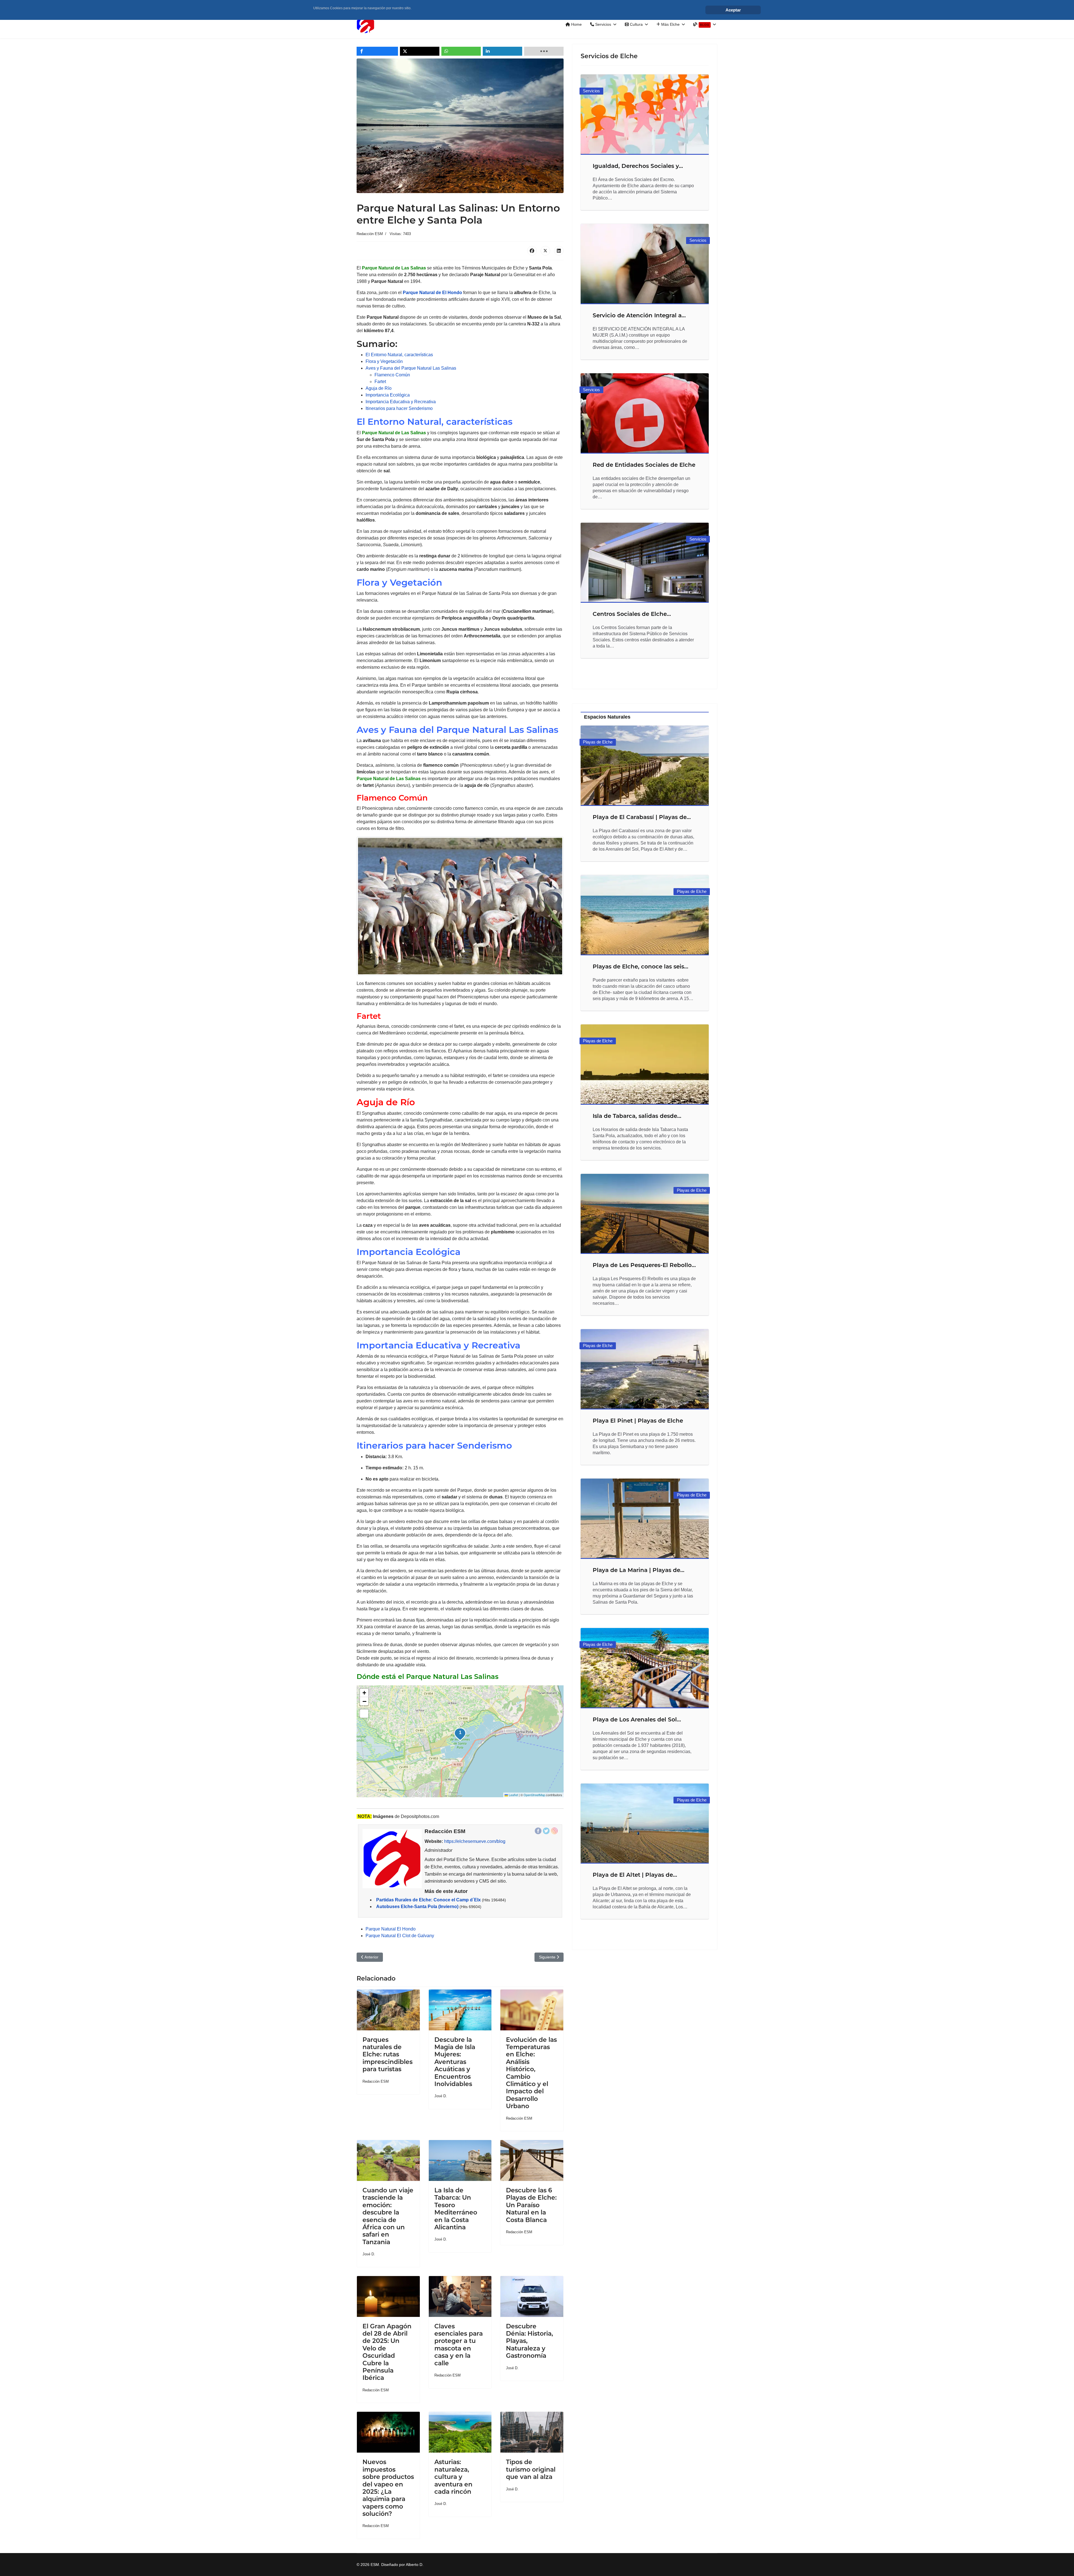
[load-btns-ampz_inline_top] (544, 51)
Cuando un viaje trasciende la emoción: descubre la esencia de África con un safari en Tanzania (388, 2216)
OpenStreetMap (534, 1795)
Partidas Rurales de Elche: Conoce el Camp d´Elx (428, 1900)
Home (576, 24)
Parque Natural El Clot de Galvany (400, 1936)
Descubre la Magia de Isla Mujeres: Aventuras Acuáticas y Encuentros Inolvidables (455, 2062)
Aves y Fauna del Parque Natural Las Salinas (411, 368)
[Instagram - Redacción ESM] (554, 1831)
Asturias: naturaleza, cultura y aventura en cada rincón (453, 2477)
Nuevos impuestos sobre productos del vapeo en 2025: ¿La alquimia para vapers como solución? (388, 2488)
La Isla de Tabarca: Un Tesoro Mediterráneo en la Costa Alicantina (456, 2209)
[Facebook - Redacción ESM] (538, 1831)
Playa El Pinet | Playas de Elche (638, 1421)
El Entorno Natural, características (399, 355)
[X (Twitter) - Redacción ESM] (546, 1831)
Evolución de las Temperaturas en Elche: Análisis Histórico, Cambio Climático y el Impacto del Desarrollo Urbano (531, 2073)
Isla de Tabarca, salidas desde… (637, 1116)
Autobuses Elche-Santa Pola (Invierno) (417, 1907)
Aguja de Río (379, 388)
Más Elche (670, 24)
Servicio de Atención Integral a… (639, 315)
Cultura (636, 24)
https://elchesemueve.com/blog (475, 1841)
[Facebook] (532, 251)
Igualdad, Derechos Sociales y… (638, 166)
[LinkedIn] (559, 251)
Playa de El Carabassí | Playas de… (642, 817)
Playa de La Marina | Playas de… (639, 1570)
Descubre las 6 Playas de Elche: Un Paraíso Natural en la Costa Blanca (531, 2205)
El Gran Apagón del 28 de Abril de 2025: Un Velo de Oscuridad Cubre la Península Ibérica (387, 2352)
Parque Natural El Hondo (391, 1929)
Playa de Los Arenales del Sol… (637, 1719)
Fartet (380, 382)
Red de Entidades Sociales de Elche (644, 465)
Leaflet (513, 1795)
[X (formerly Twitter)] (545, 251)
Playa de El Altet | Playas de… (635, 1875)
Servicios (603, 24)
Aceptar (733, 10)
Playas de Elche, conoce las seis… (640, 966)
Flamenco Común (392, 375)
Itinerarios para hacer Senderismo (399, 408)
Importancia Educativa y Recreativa (401, 402)
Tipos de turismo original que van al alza (531, 2469)
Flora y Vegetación (384, 361)
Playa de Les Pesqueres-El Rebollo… (644, 1265)
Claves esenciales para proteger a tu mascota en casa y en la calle (459, 2345)
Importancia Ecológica (388, 395)
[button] (460, 1734)
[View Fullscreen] (364, 1714)
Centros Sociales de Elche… (632, 614)
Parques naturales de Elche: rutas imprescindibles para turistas (388, 2055)
